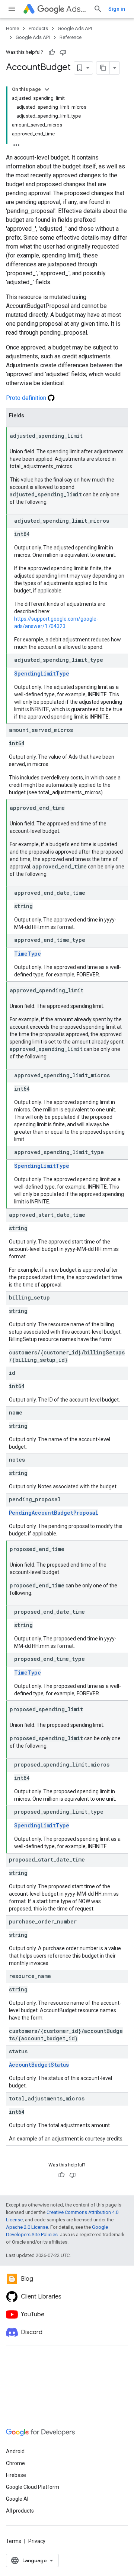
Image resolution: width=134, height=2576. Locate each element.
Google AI (17, 2499)
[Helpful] (52, 52)
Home (12, 28)
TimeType (28, 954)
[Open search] (98, 9)
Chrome (15, 2463)
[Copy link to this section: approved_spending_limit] (91, 991)
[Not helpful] (63, 52)
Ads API (77, 9)
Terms (14, 2541)
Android (15, 2451)
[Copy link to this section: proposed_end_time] (72, 1550)
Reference (71, 37)
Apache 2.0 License (27, 2227)
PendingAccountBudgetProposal (54, 1513)
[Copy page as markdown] (103, 68)
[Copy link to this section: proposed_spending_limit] (90, 1710)
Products (38, 28)
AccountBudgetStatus (39, 2065)
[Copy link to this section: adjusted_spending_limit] (90, 436)
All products (20, 2511)
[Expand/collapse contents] (47, 89)
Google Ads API (75, 28)
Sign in (117, 9)
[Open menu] (12, 9)
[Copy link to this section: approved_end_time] (72, 808)
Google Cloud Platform (33, 2487)
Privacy (37, 2541)
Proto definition (27, 398)
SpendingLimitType (42, 673)
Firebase (16, 2475)
